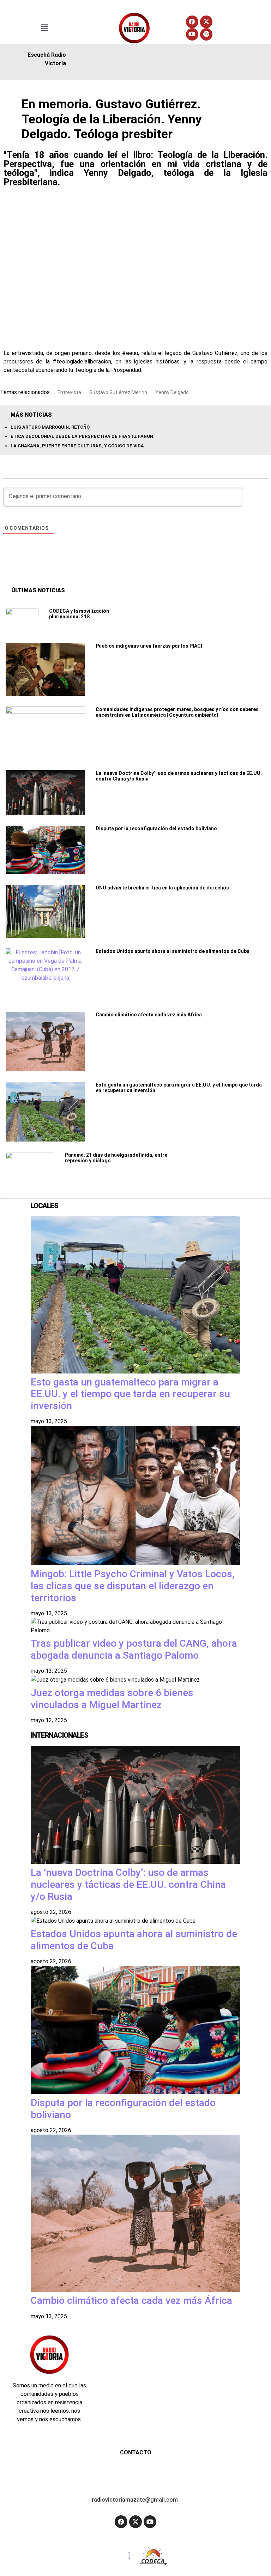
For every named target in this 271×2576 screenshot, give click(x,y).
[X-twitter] (206, 22)
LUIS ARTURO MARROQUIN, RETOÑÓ (50, 427)
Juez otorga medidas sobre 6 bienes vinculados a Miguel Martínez (112, 1699)
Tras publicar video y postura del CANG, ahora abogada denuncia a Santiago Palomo (134, 1649)
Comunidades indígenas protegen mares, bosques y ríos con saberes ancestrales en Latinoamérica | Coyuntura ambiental (177, 712)
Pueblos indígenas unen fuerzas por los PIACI (149, 646)
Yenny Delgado (172, 392)
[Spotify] (206, 34)
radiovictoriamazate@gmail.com (135, 2500)
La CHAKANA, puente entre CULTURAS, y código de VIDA (77, 446)
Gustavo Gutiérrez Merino (118, 392)
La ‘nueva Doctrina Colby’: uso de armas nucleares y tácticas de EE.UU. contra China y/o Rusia (128, 1884)
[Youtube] (192, 34)
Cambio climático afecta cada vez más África (149, 1015)
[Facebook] (192, 22)
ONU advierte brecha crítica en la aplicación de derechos (162, 888)
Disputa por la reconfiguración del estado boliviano (156, 828)
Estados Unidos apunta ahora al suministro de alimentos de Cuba (173, 951)
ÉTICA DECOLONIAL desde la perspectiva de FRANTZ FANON (82, 436)
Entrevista (69, 392)
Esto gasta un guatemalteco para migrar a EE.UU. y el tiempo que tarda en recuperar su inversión (130, 1394)
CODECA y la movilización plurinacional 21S (79, 614)
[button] (45, 28)
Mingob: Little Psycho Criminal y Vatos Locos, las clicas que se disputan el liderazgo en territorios (133, 1586)
